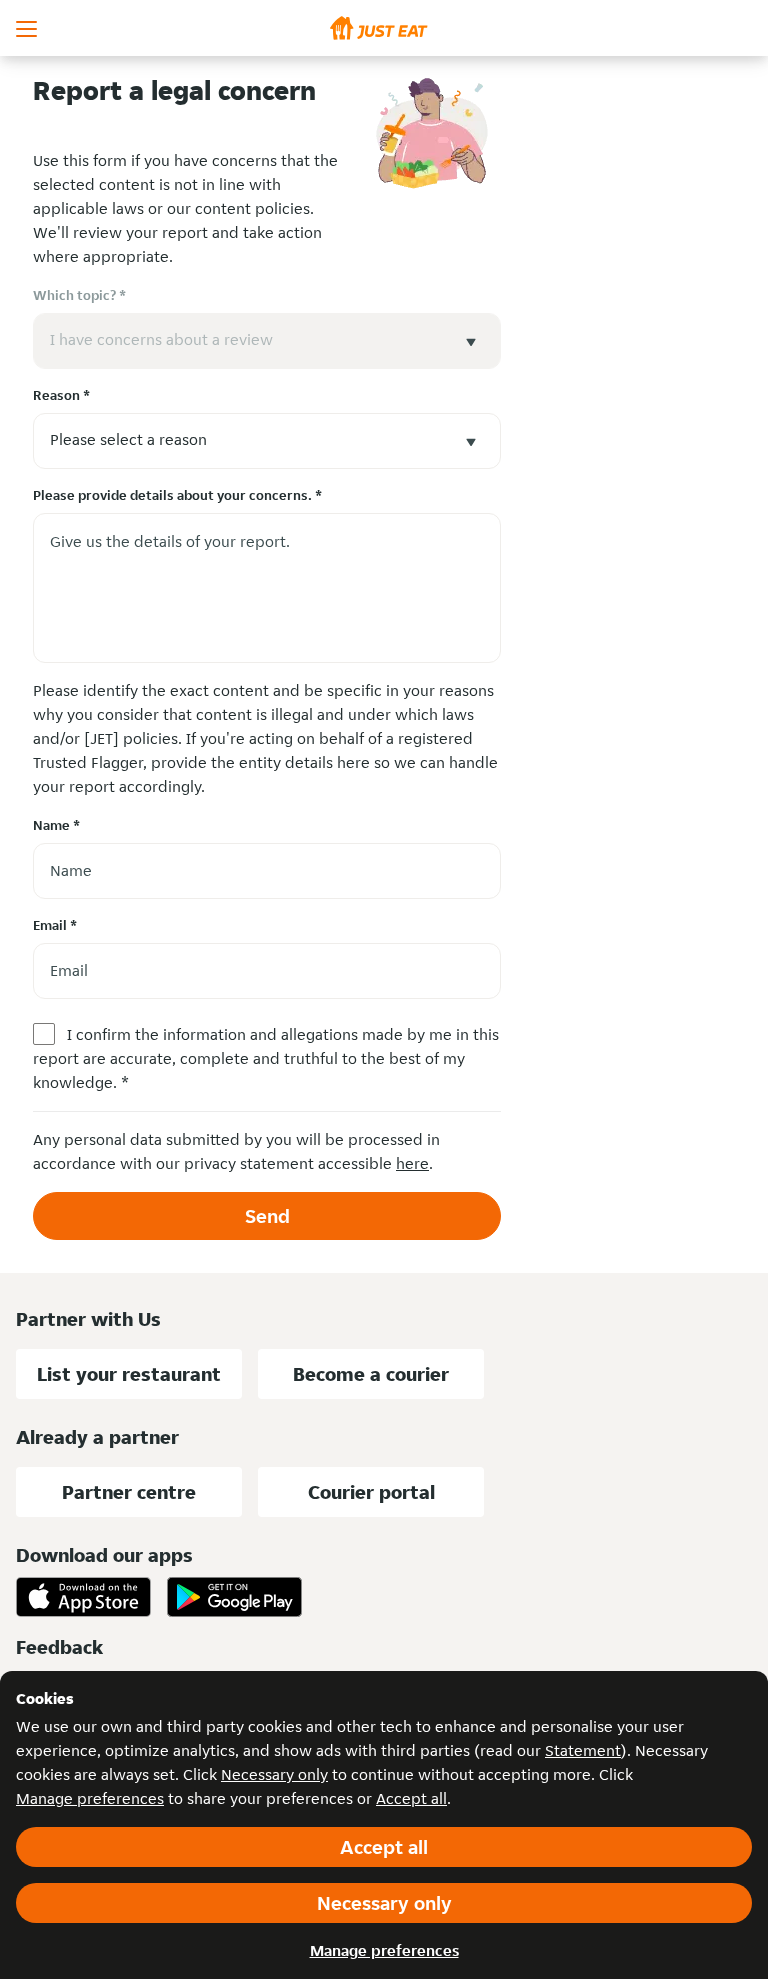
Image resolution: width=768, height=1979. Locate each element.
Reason (61, 395)
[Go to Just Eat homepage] (384, 28)
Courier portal (371, 1492)
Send (267, 1216)
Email (55, 925)
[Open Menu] (28, 28)
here (412, 1163)
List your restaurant (129, 1374)
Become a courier (371, 1374)
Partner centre (129, 1492)
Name (56, 825)
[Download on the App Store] (83, 1597)
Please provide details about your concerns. (177, 495)
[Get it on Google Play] (234, 1597)
